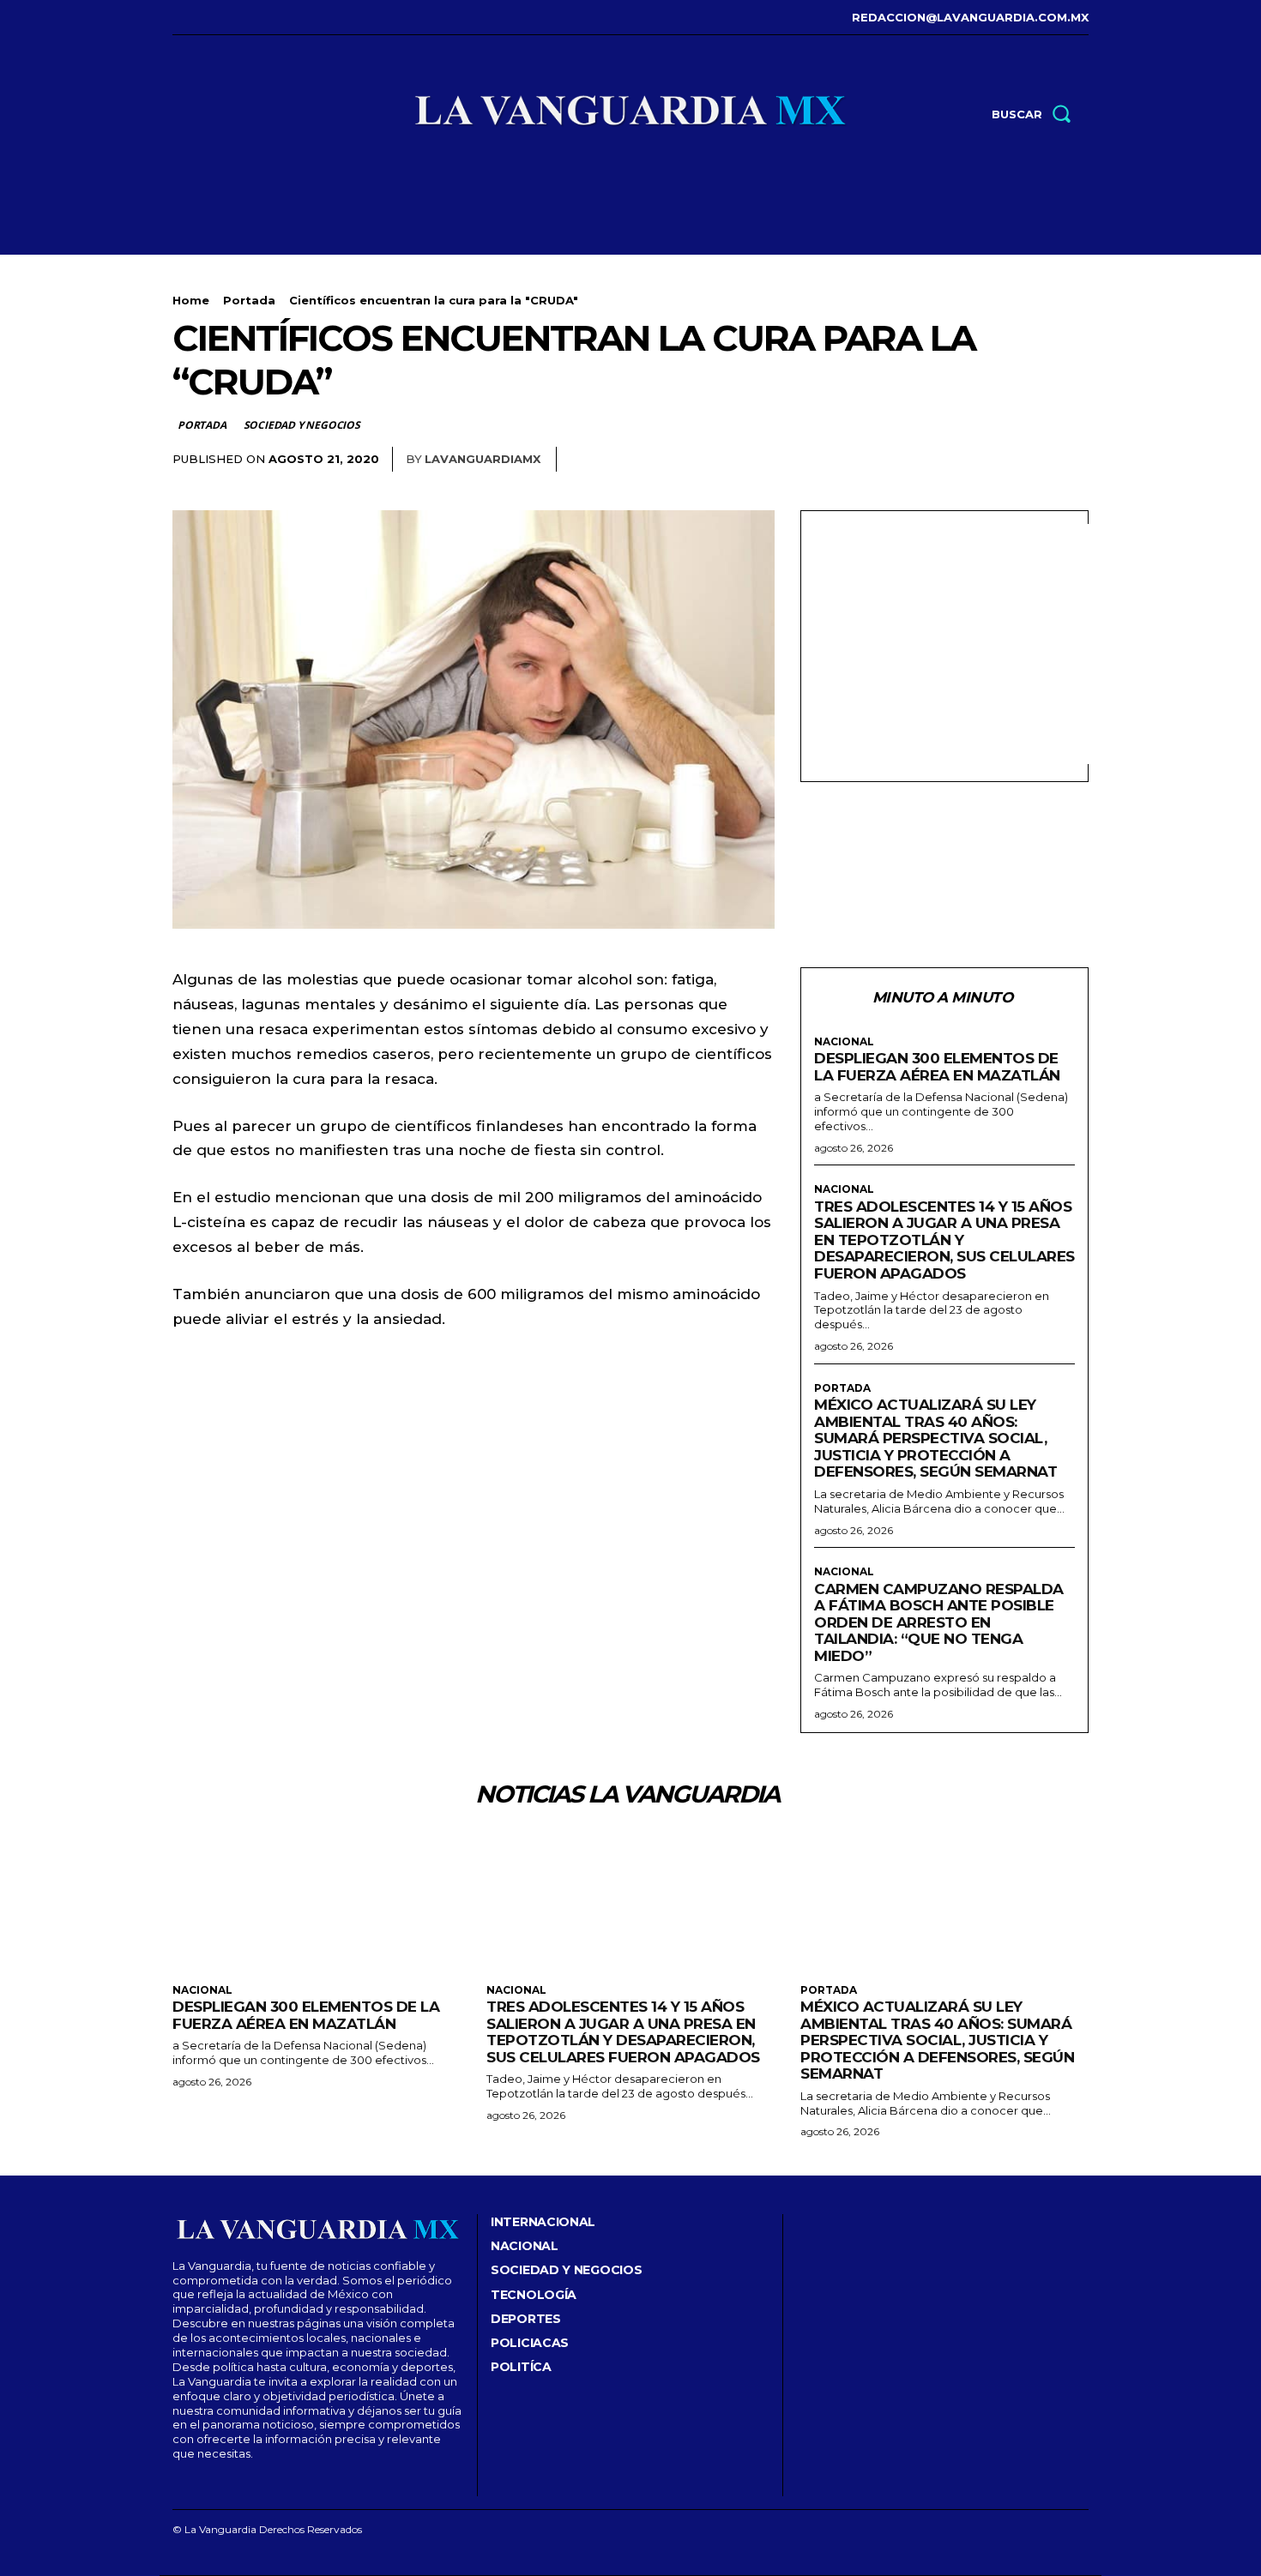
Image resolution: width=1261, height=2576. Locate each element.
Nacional (844, 1042)
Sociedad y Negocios (302, 425)
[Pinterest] (1032, 460)
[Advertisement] (958, 644)
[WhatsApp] (1071, 460)
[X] (253, 18)
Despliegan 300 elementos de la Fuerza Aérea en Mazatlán (937, 1067)
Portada (249, 300)
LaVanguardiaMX (483, 459)
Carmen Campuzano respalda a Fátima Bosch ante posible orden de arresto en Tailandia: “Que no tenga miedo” (939, 1622)
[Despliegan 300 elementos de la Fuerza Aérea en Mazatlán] (317, 1902)
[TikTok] (228, 18)
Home (191, 300)
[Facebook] (175, 18)
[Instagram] (201, 18)
